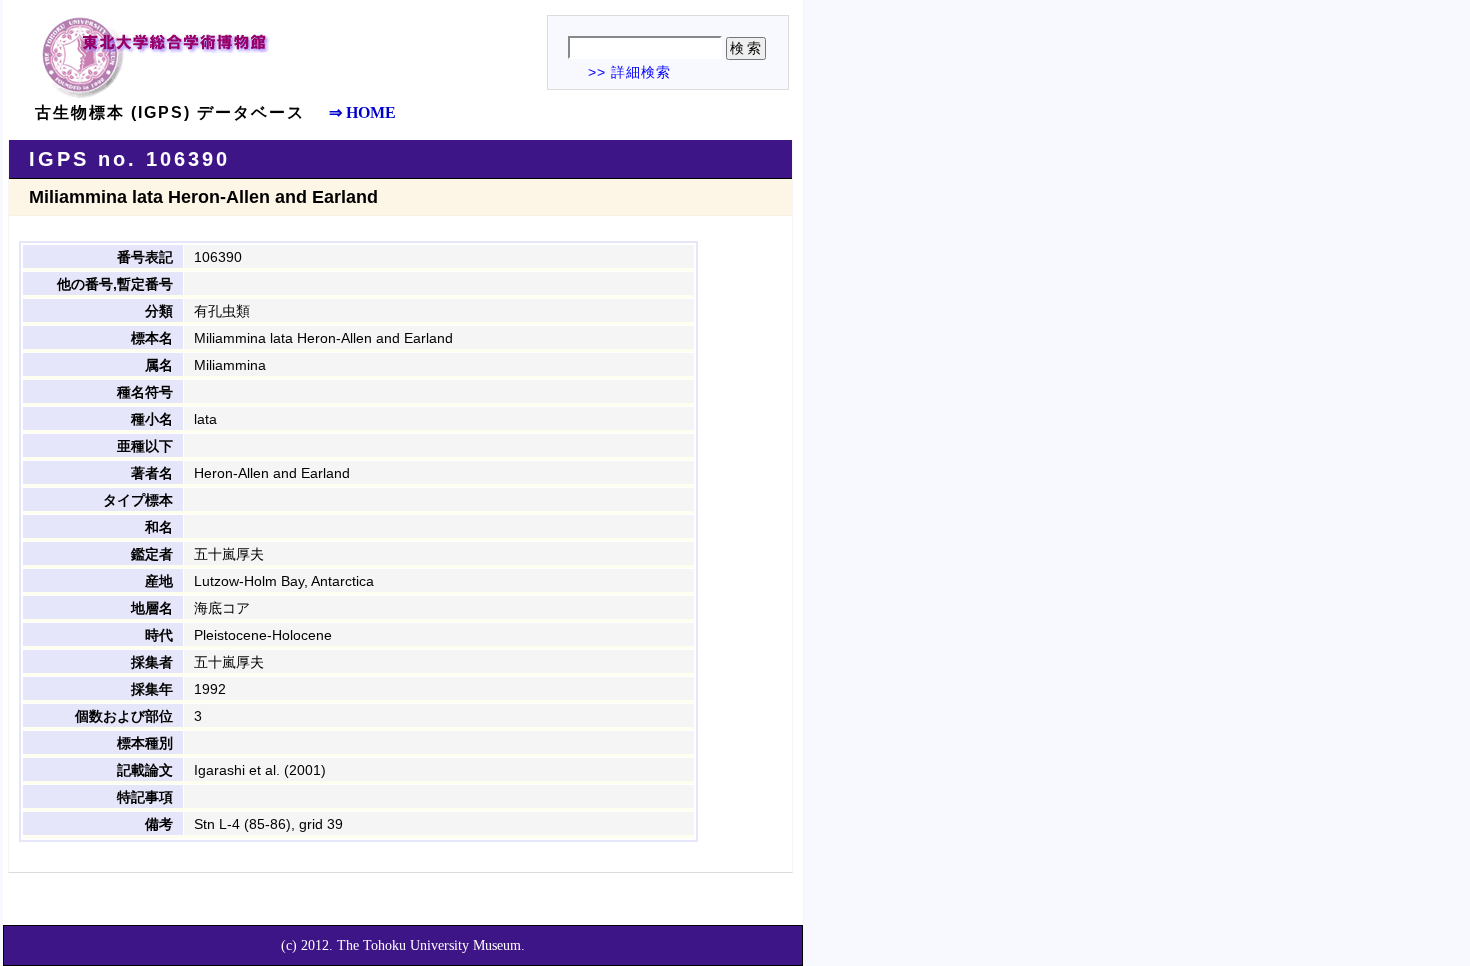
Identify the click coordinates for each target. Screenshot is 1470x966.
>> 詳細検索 (629, 72)
